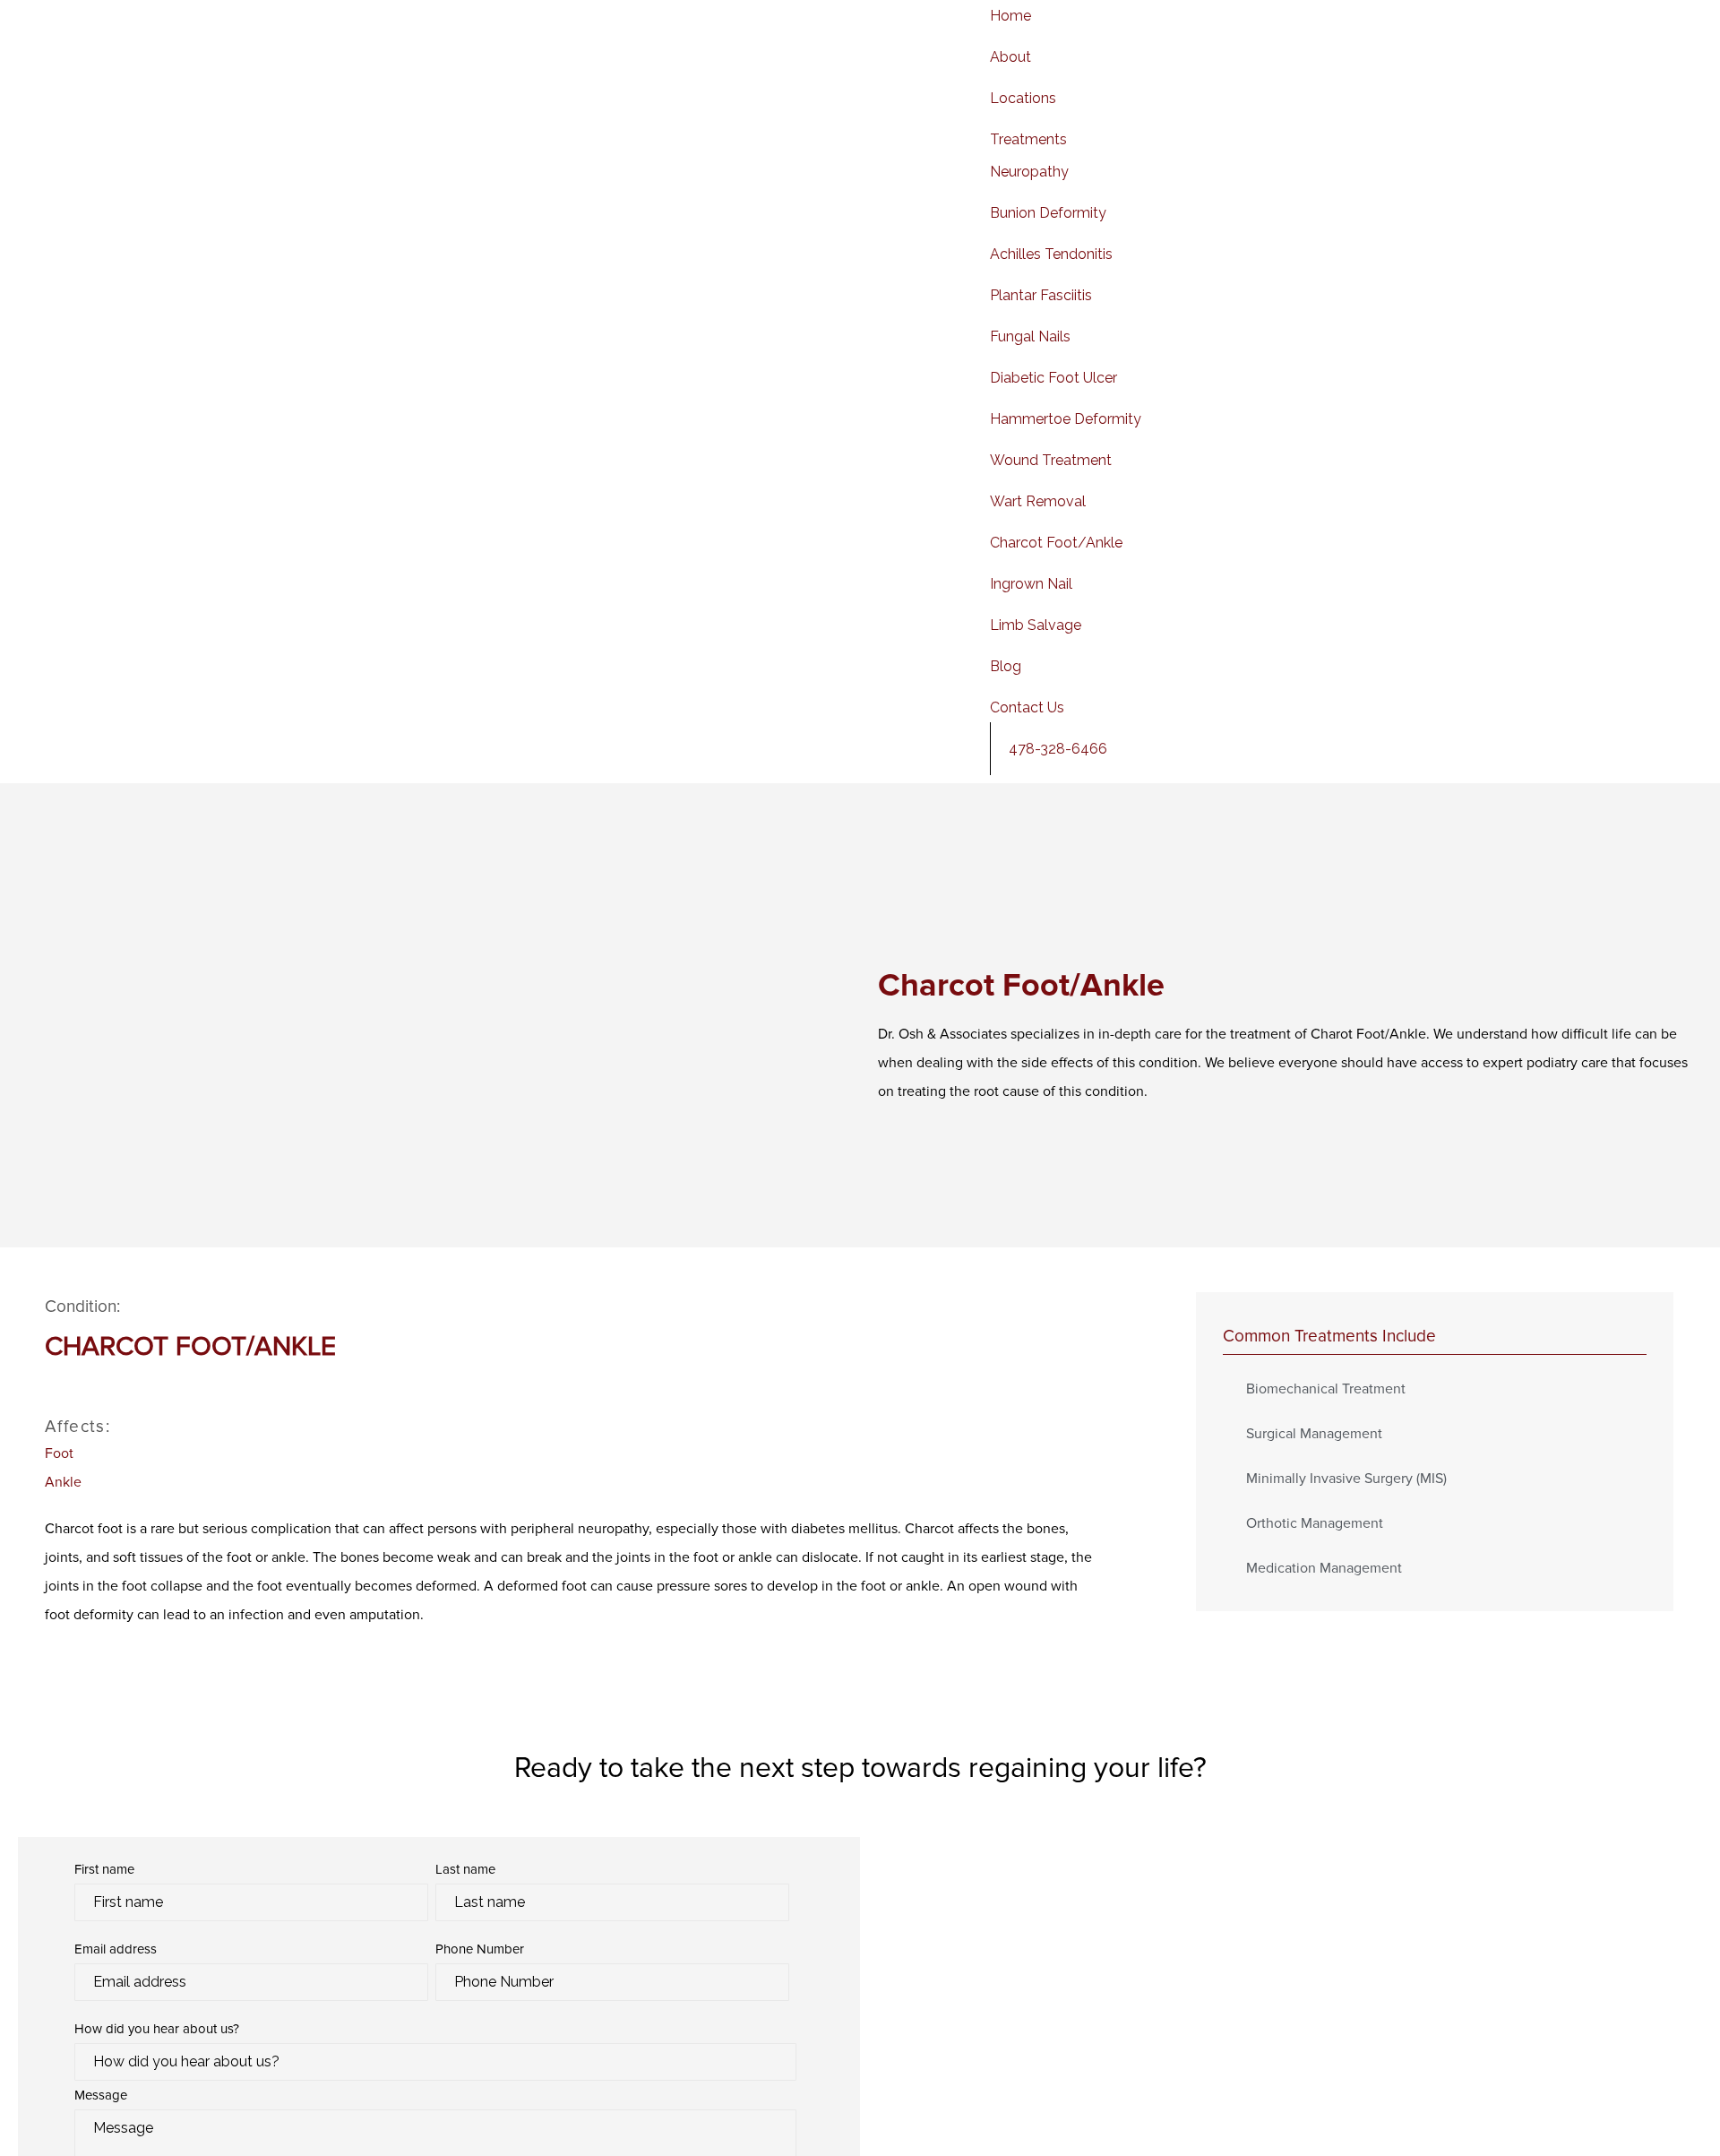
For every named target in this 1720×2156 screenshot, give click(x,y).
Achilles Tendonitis (1051, 254)
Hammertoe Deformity (1066, 419)
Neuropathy (1029, 172)
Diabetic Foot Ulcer (1053, 378)
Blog (1006, 666)
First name (104, 1869)
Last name (465, 1869)
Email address (116, 1949)
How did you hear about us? (157, 2029)
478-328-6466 (1058, 749)
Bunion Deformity (1048, 213)
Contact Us (1027, 707)
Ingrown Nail (1031, 584)
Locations (1023, 98)
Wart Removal (1038, 501)
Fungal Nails (1030, 336)
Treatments (1028, 139)
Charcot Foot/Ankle (1056, 543)
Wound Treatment (1051, 460)
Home (1010, 16)
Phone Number (480, 1949)
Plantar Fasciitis (1041, 295)
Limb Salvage (1036, 625)
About (1010, 57)
